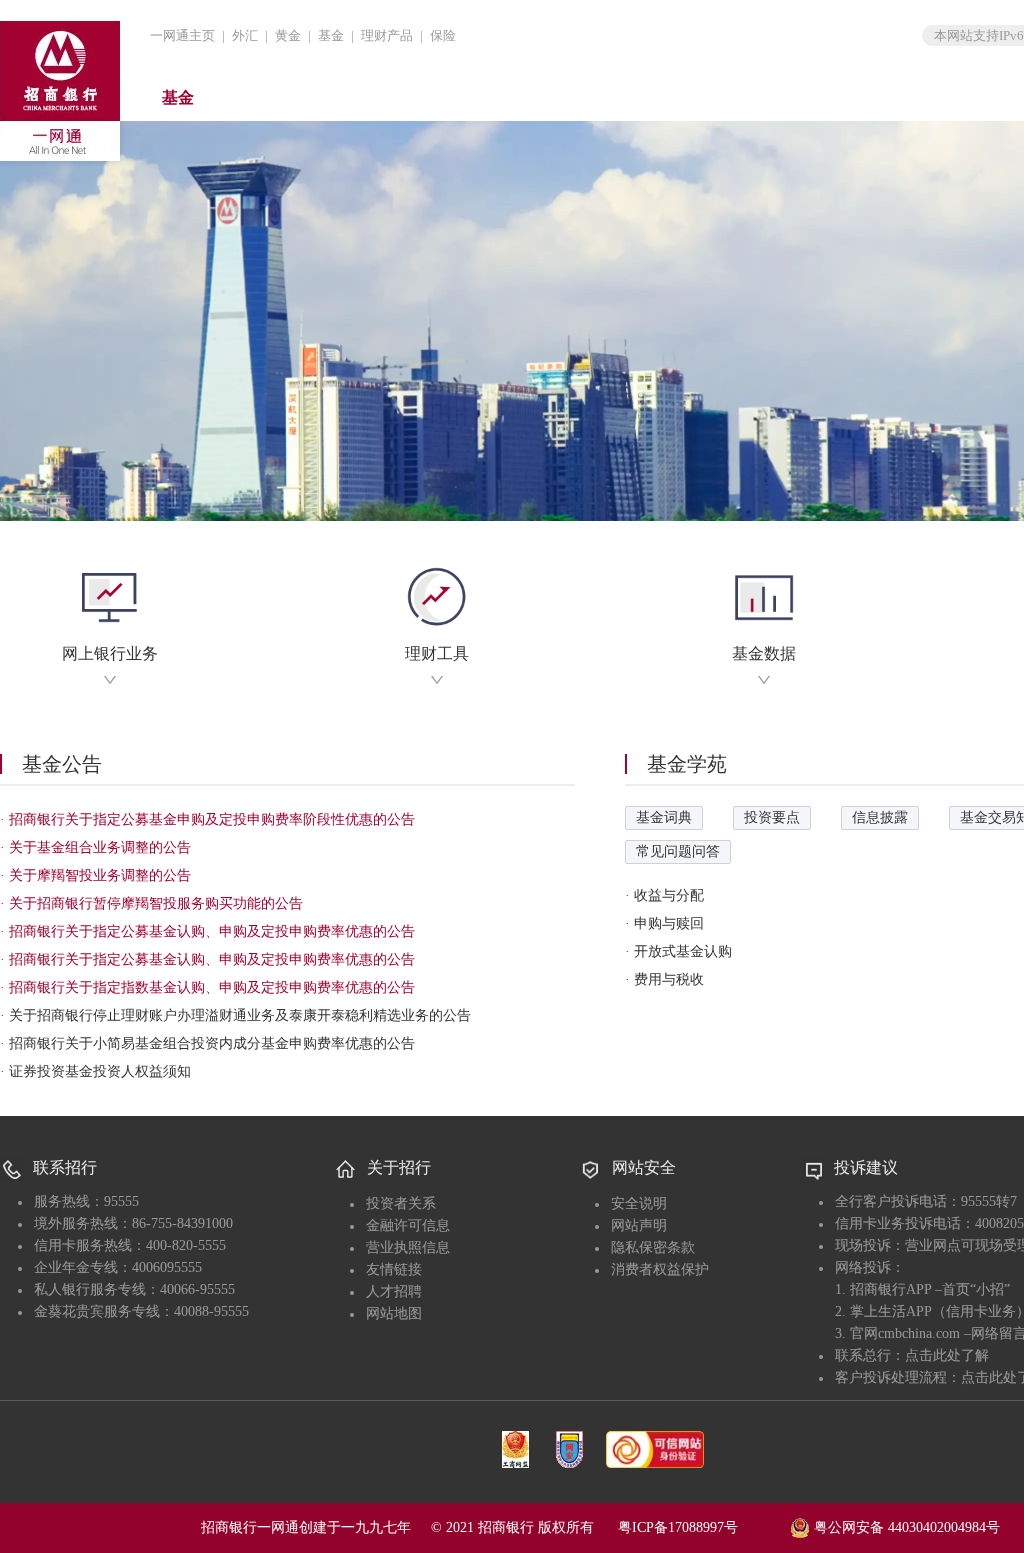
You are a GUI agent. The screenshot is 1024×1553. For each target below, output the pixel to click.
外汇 (245, 35)
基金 (331, 35)
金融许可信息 (408, 1225)
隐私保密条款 (653, 1247)
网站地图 (394, 1313)
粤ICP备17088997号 (702, 1527)
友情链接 (394, 1269)
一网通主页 (182, 35)
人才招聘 (394, 1291)
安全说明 (639, 1203)
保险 (443, 35)
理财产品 (387, 35)
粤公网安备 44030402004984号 (905, 1527)
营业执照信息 (408, 1247)
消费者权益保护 (660, 1269)
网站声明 (639, 1225)
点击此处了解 (947, 1355)
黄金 (288, 35)
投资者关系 (401, 1203)
